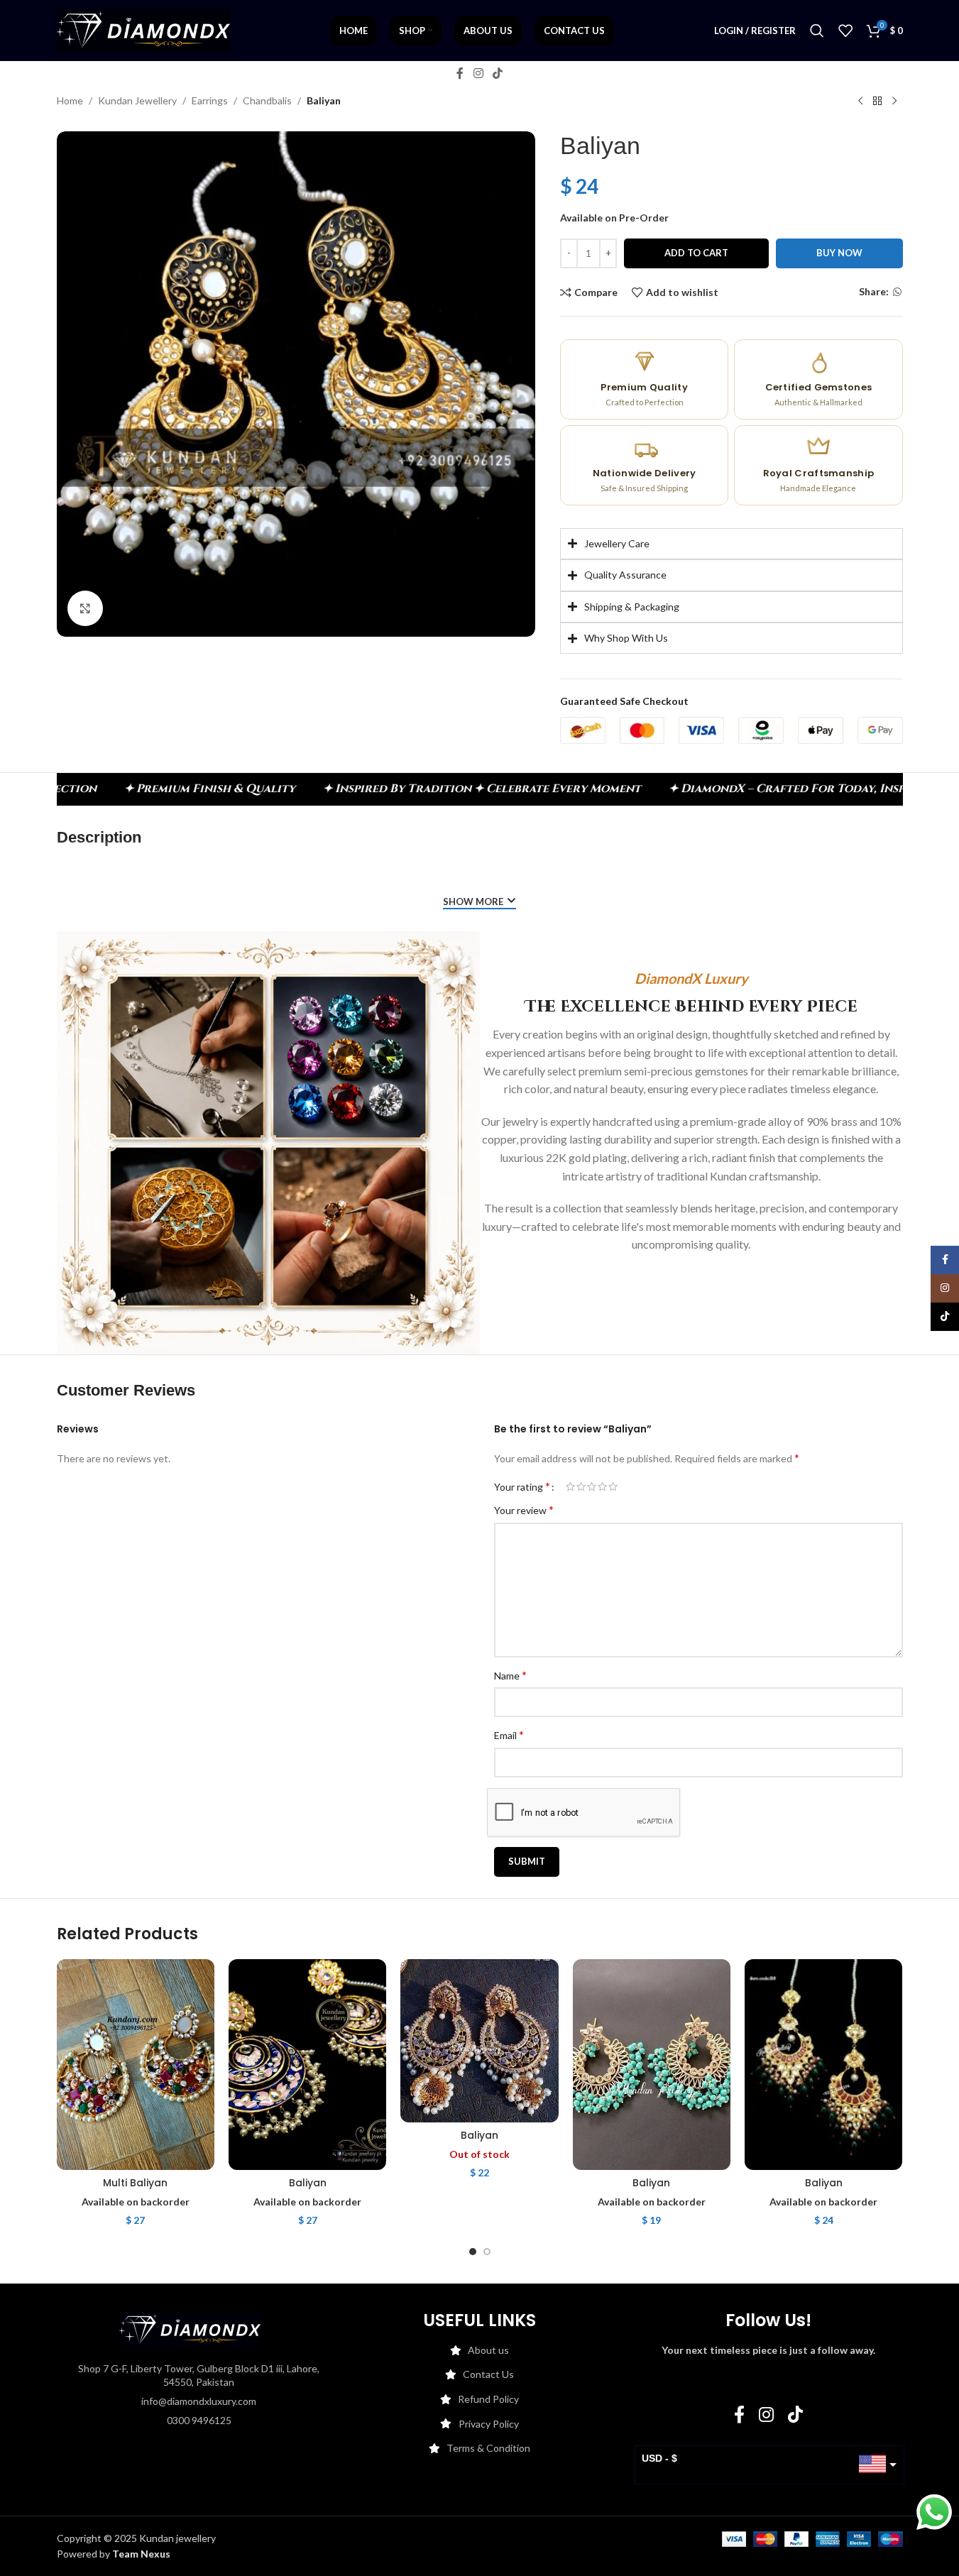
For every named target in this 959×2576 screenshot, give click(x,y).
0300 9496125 (199, 2420)
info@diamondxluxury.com (199, 2401)
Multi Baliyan (135, 2183)
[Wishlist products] (845, 31)
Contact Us (488, 2374)
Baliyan (308, 2183)
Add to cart (696, 253)
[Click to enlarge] (85, 608)
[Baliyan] (307, 2064)
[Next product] (894, 102)
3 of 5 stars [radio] (592, 1486)
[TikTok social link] (498, 73)
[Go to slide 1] (473, 2252)
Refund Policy (488, 2399)
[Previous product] (860, 102)
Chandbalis (267, 100)
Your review (524, 1509)
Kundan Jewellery (137, 100)
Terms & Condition (488, 2448)
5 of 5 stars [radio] (613, 1486)
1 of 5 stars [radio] (570, 1486)
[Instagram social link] (478, 73)
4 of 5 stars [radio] (602, 1486)
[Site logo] (144, 29)
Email (509, 1734)
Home (70, 100)
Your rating (522, 1486)
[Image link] (190, 2328)
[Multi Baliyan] (136, 2064)
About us (488, 2350)
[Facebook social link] (460, 73)
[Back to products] (877, 102)
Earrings (210, 100)
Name (510, 1675)
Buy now (839, 253)
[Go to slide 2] (487, 2252)
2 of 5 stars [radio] (581, 1486)
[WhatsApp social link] (897, 292)
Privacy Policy (489, 2424)
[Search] (817, 31)
